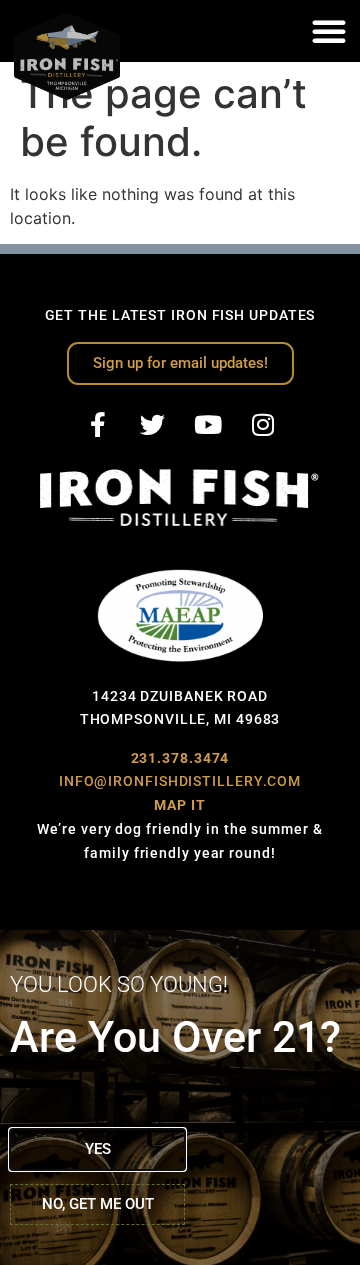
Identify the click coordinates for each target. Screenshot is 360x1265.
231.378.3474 (180, 758)
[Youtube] (208, 424)
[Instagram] (263, 424)
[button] (329, 31)
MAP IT (179, 805)
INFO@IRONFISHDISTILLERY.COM (180, 781)
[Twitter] (153, 424)
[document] (180, 1097)
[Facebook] (98, 424)
